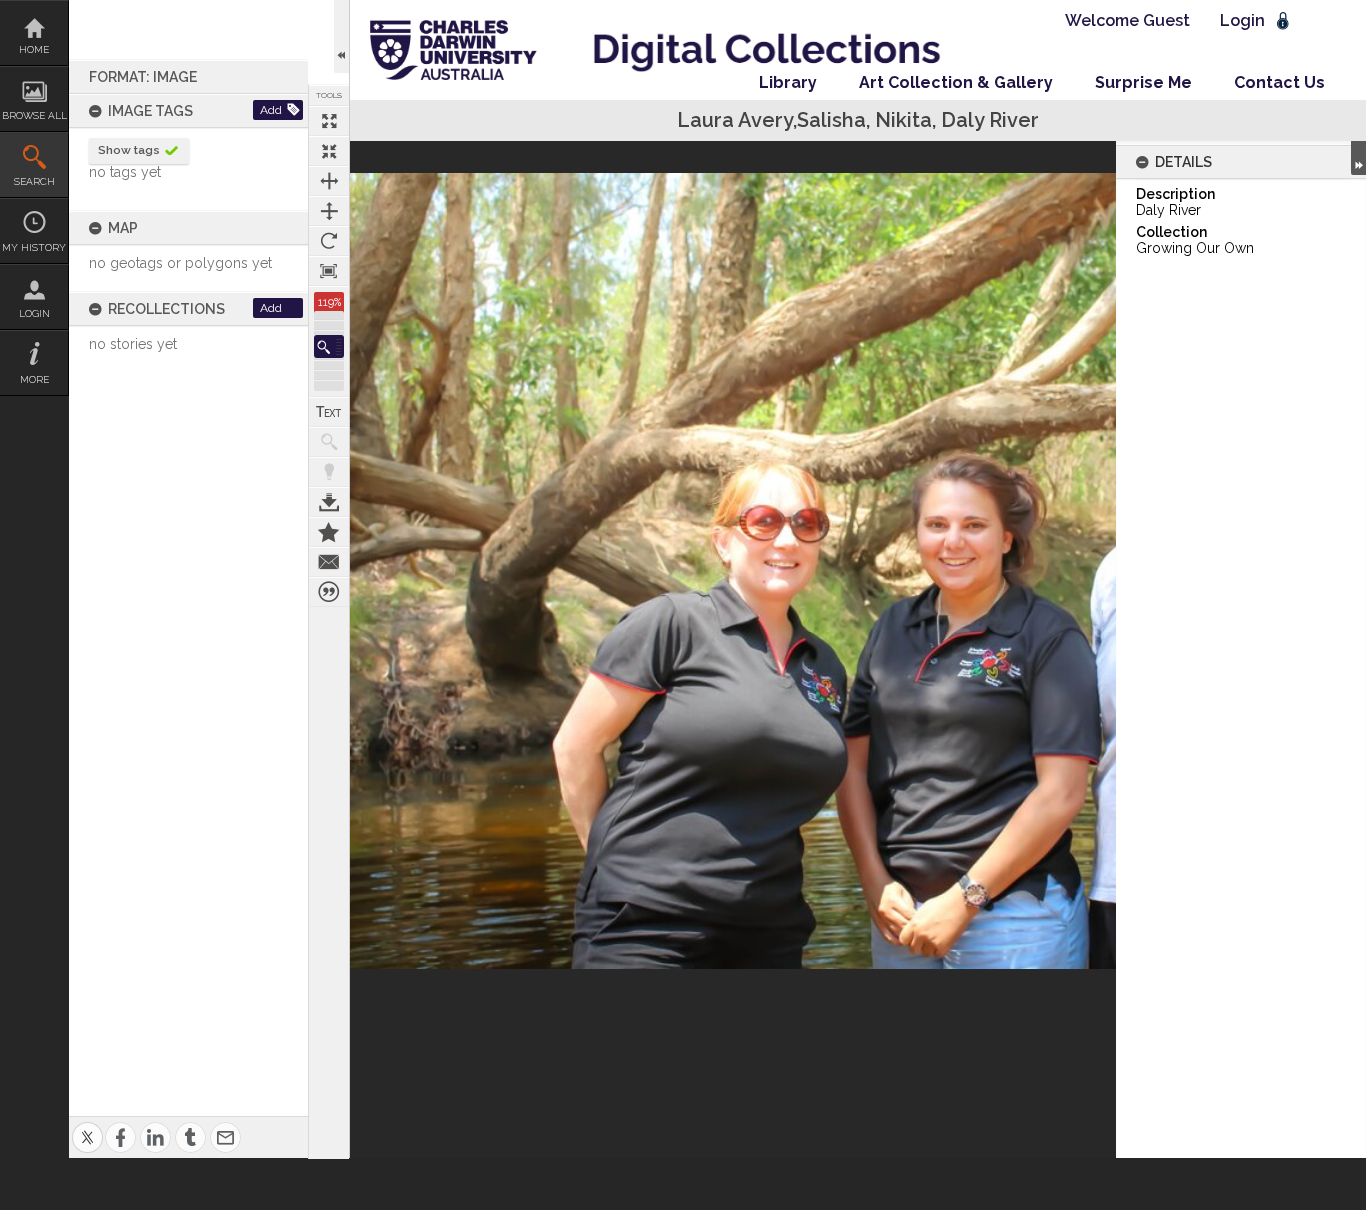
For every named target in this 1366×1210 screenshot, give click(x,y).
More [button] (34, 379)
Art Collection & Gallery (956, 82)
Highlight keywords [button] (329, 472)
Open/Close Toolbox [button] (341, 36)
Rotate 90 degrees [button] (329, 241)
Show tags (129, 150)
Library (788, 82)
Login (34, 313)
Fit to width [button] (329, 181)
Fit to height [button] (329, 211)
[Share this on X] (87, 1125)
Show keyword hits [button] (329, 442)
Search (34, 181)
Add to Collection (329, 532)
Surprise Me (1143, 82)
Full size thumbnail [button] (329, 121)
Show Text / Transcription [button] (329, 412)
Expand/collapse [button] (1358, 158)
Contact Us (1279, 82)
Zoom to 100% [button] (329, 271)
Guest (1166, 20)
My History (34, 247)
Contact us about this (329, 562)
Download (329, 502)
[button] (329, 346)
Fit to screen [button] (329, 151)
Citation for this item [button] (329, 592)
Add (271, 110)
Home (34, 49)
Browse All (34, 115)
